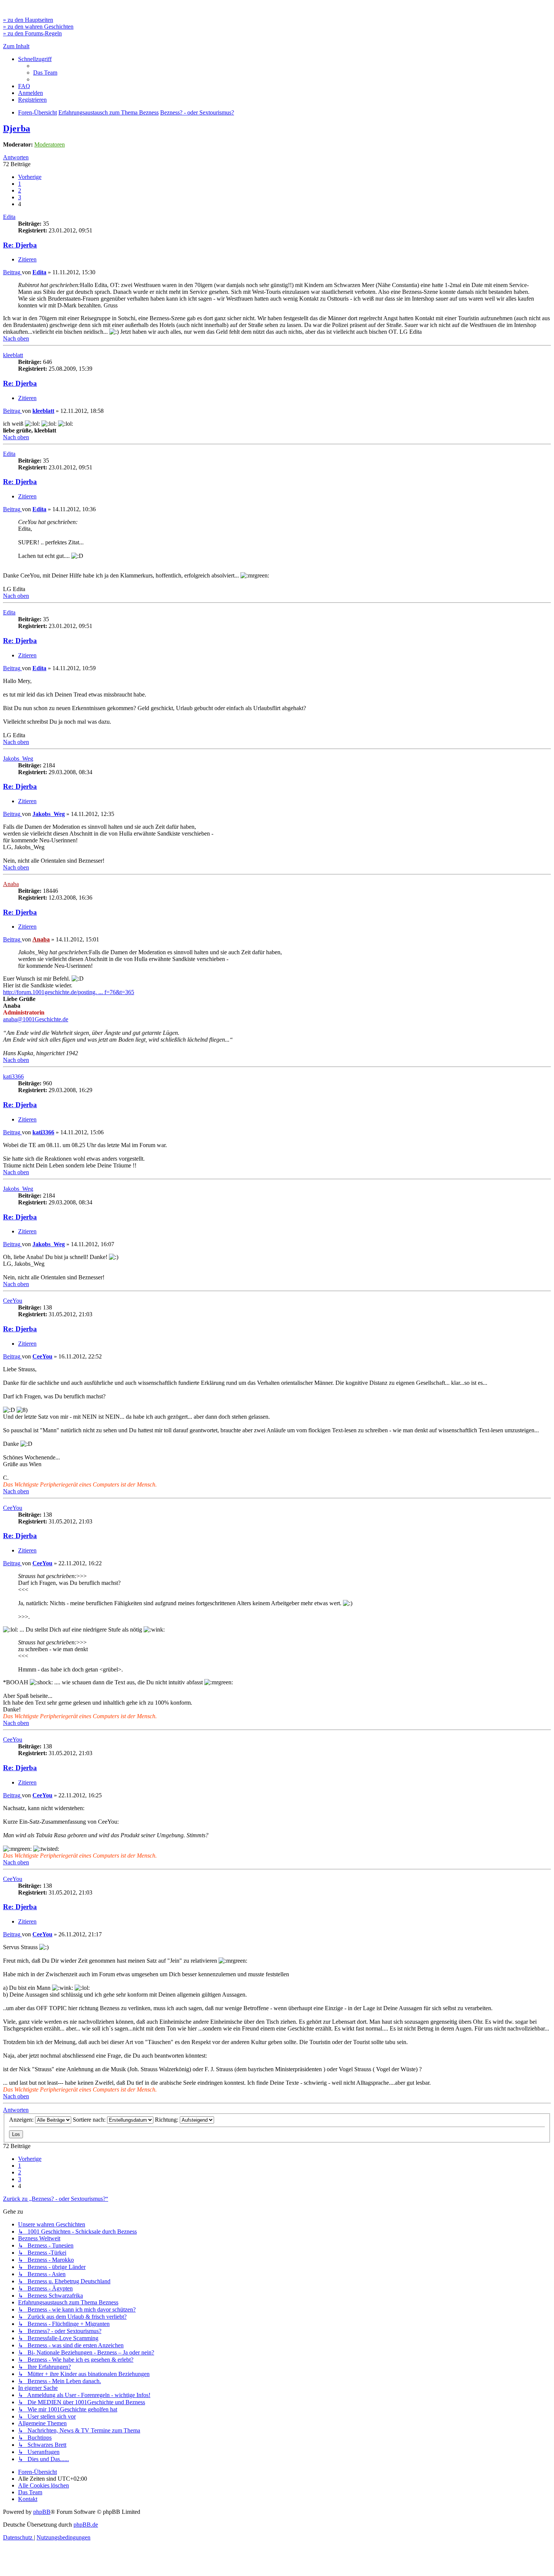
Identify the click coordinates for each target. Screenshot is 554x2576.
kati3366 (13, 1076)
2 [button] (20, 190)
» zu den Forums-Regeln (32, 33)
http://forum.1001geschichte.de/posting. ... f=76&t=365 (69, 992)
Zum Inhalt (16, 46)
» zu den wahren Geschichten (38, 27)
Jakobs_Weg (18, 759)
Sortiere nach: (90, 2120)
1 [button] (20, 184)
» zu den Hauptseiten (28, 20)
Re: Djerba (20, 245)
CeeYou (13, 1301)
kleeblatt (13, 355)
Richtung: (167, 2120)
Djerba (17, 128)
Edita (9, 217)
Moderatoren (50, 144)
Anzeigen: (22, 2120)
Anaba (11, 884)
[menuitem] (45, 73)
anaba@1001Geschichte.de (36, 1019)
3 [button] (20, 197)
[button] (30, 177)
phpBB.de (86, 2525)
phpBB (42, 2512)
